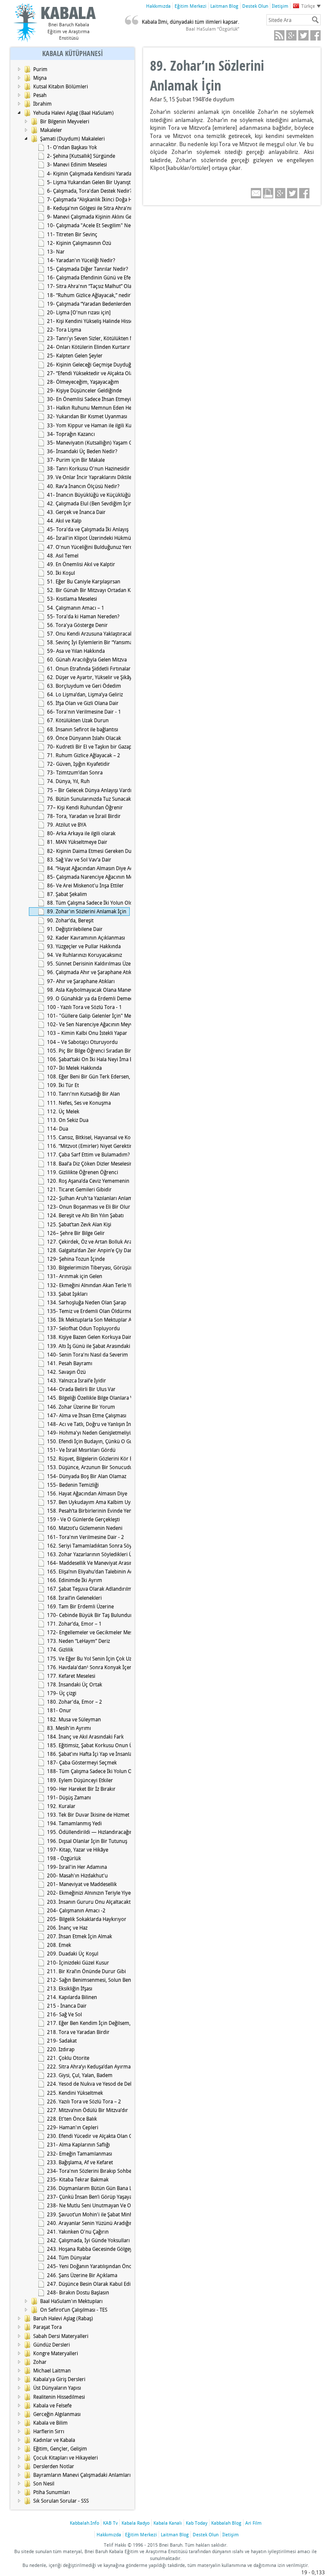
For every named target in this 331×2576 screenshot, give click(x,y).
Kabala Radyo (136, 2523)
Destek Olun (255, 6)
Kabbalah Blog (226, 2523)
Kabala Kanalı (168, 2523)
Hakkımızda (158, 6)
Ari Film (253, 2523)
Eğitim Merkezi (190, 6)
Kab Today (197, 2523)
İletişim (280, 6)
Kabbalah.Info (84, 2523)
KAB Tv (110, 2523)
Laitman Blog (224, 6)
